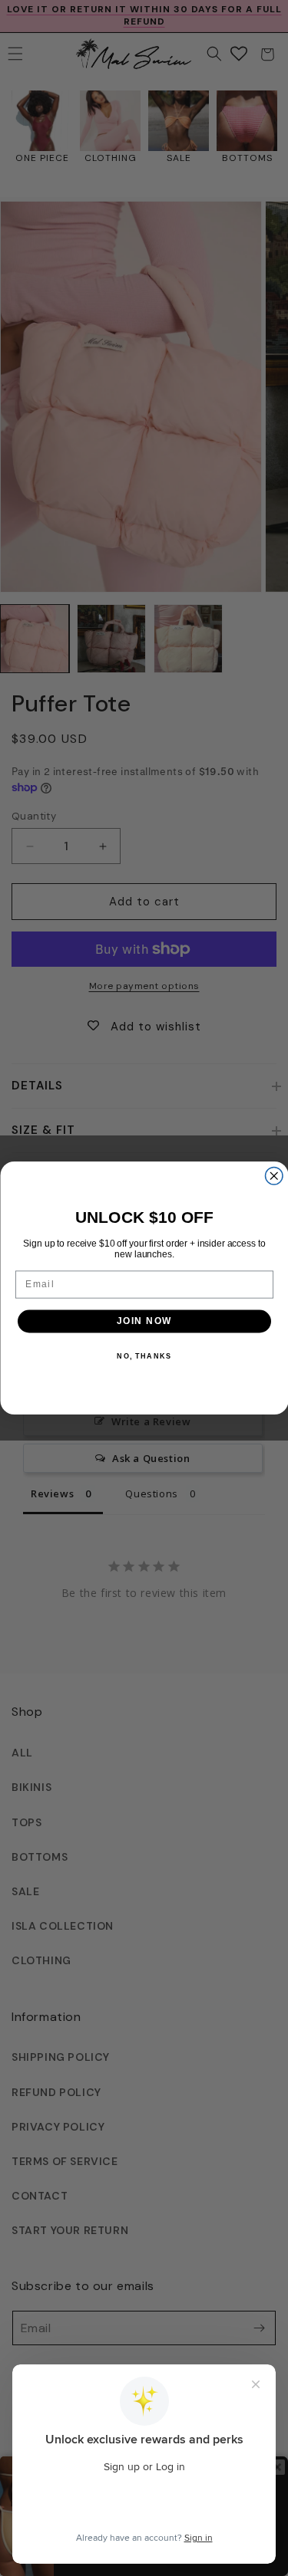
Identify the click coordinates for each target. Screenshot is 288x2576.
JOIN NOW (144, 1321)
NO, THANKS (144, 1356)
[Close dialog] (274, 1176)
